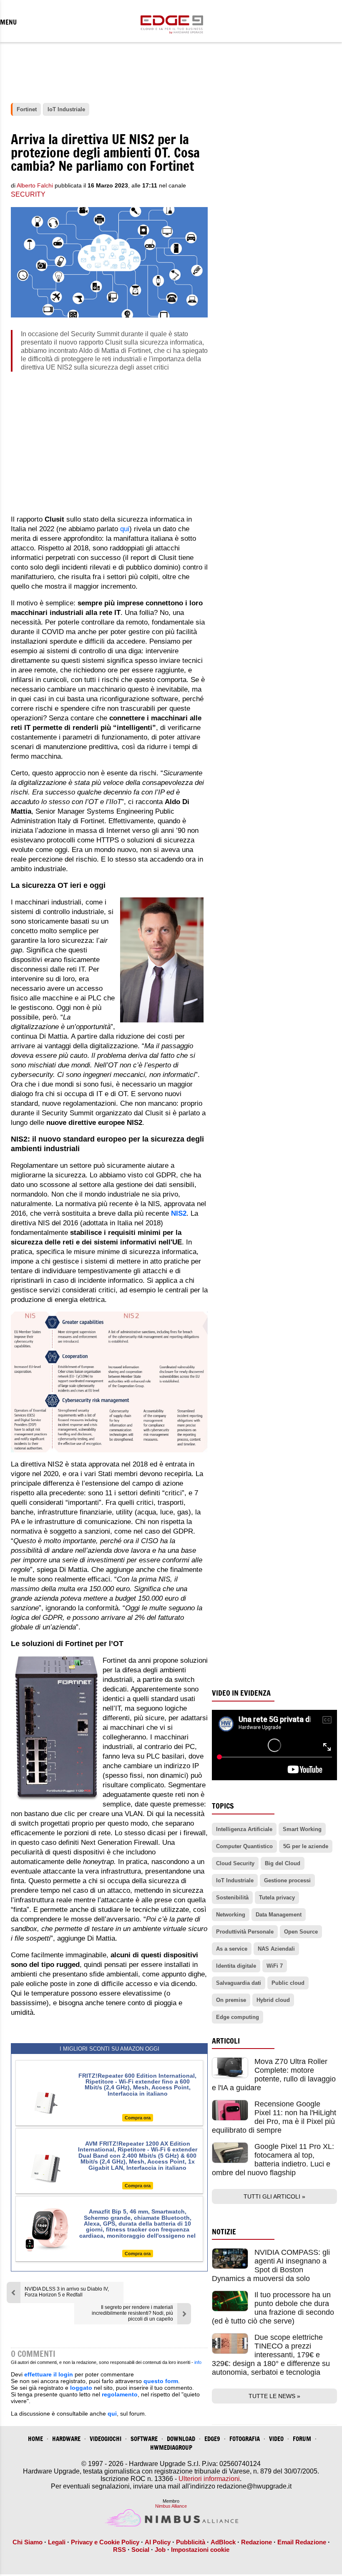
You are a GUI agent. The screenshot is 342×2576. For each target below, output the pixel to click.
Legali (57, 2542)
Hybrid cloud (273, 2000)
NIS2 (179, 1213)
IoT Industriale (235, 1880)
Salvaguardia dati (239, 1983)
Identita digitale (236, 1966)
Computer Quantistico (244, 1846)
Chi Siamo (28, 2542)
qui (125, 529)
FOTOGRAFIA (245, 2439)
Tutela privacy (277, 1898)
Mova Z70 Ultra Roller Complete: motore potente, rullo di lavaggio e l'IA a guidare (274, 2075)
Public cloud (288, 1983)
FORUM (302, 2439)
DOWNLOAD (181, 2439)
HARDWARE (66, 2439)
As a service (232, 1949)
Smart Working (302, 1829)
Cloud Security (235, 1863)
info (198, 2362)
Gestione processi (287, 1880)
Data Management (279, 1915)
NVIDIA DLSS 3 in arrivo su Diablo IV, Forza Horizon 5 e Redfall (67, 2292)
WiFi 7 (275, 1966)
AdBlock (223, 2542)
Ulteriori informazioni (209, 2479)
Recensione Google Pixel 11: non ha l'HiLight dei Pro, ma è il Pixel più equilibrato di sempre (274, 2117)
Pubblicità (191, 2542)
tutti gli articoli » (274, 2196)
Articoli (226, 2041)
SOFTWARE (144, 2439)
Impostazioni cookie (200, 2550)
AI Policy (158, 2542)
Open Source (301, 1932)
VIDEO (276, 2439)
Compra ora (138, 2118)
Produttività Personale (245, 1932)
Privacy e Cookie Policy (105, 2542)
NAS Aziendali (276, 1949)
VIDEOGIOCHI (106, 2439)
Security (28, 194)
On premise (231, 2000)
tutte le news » (274, 2396)
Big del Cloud (283, 1863)
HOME (35, 2439)
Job (160, 2550)
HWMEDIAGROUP (171, 2447)
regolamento (120, 2394)
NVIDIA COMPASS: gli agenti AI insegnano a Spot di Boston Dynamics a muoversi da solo (271, 2265)
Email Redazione (302, 2542)
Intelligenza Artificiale (244, 1829)
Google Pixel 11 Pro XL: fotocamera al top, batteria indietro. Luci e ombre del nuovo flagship (273, 2160)
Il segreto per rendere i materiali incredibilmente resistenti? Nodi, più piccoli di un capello (132, 2313)
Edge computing (238, 2017)
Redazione (256, 2542)
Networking (231, 1915)
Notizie (224, 2232)
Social (140, 2550)
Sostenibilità (232, 1898)
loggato (81, 2388)
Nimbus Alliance (171, 2506)
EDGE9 (212, 2439)
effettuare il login (49, 2374)
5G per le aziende (306, 1846)
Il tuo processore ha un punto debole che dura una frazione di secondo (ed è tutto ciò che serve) (273, 2308)
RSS (119, 2550)
